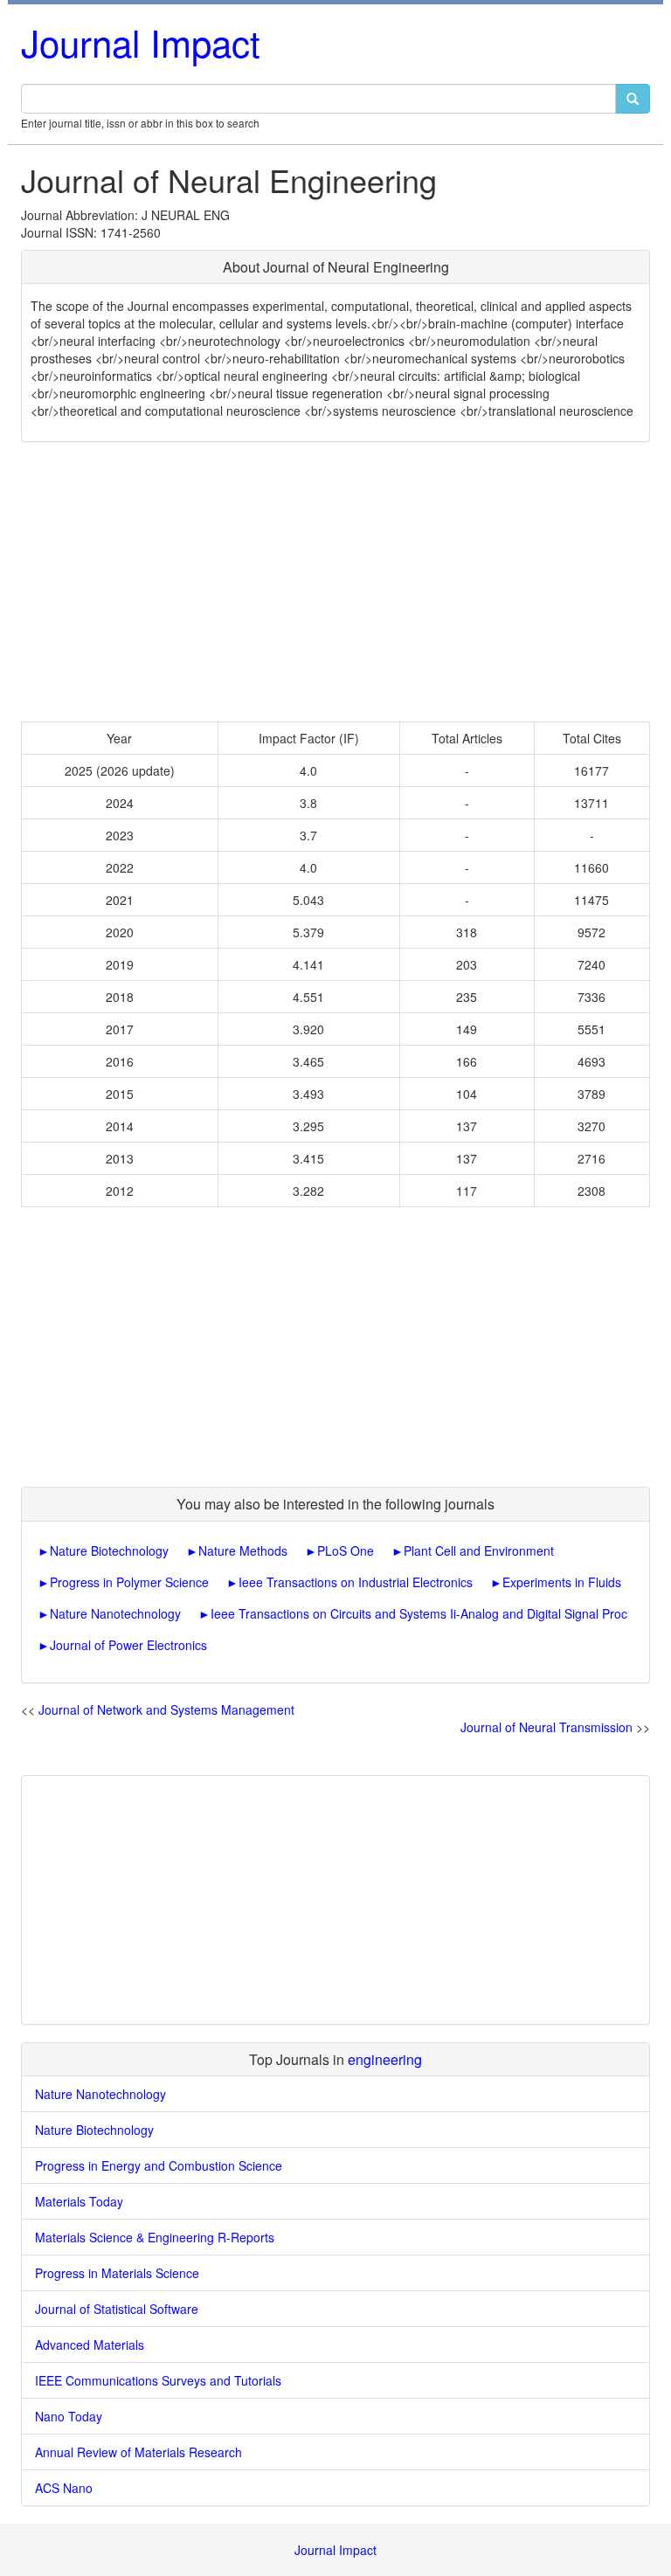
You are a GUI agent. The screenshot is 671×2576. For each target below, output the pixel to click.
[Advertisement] (335, 582)
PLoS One (346, 1550)
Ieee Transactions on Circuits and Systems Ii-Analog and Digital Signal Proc (419, 1613)
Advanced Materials (90, 2345)
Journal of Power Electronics (128, 1645)
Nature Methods (243, 1550)
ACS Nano (64, 2488)
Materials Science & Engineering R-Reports (155, 2237)
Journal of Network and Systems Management (166, 1709)
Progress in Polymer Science (129, 1582)
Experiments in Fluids (562, 1582)
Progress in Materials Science (117, 2273)
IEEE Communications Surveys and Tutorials (158, 2380)
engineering (385, 2059)
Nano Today (69, 2416)
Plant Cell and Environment (479, 1550)
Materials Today (79, 2201)
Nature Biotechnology (109, 1550)
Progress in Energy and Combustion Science (159, 2165)
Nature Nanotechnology (115, 1613)
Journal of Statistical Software (117, 2309)
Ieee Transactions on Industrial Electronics (356, 1582)
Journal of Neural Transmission (546, 1727)
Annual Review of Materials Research (138, 2452)
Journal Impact (141, 42)
